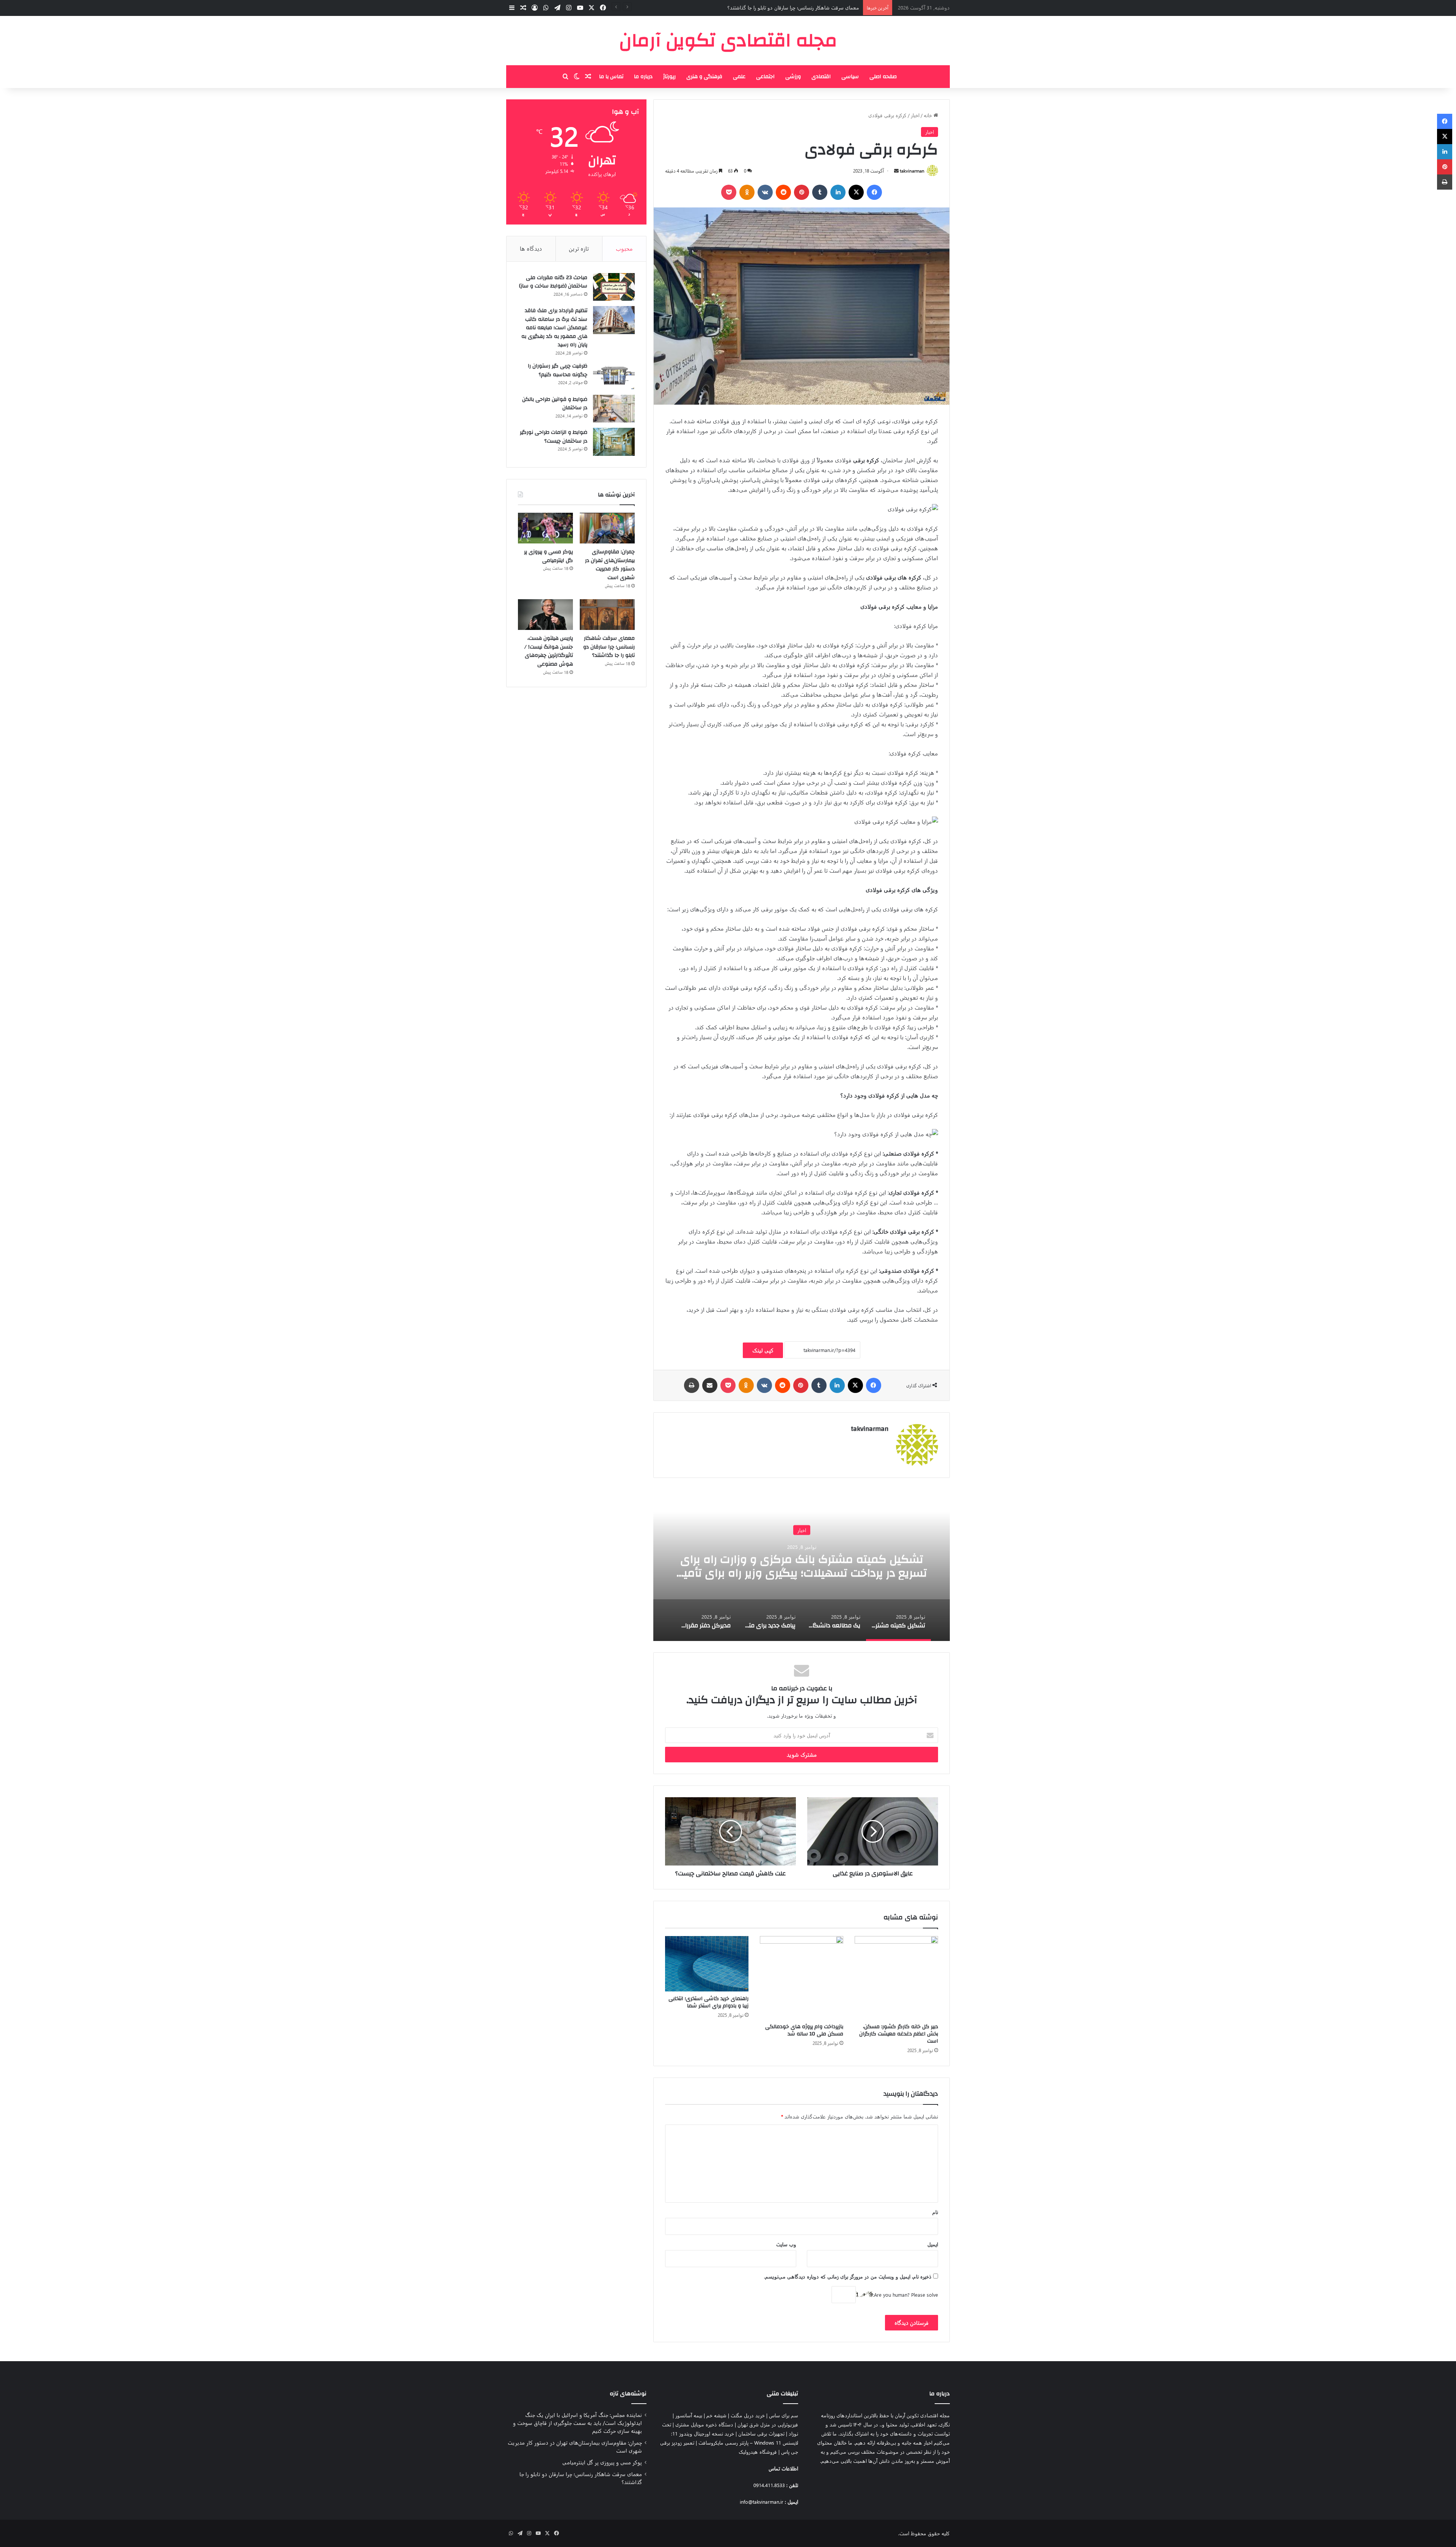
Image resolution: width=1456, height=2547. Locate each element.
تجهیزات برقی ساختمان (761, 2433)
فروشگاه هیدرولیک (758, 2452)
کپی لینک (763, 1350)
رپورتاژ (669, 77)
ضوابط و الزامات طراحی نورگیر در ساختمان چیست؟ (554, 437)
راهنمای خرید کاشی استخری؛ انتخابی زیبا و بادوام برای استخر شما (708, 2002)
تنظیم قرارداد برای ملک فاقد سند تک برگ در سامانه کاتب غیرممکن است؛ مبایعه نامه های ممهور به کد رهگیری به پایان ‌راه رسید (554, 328)
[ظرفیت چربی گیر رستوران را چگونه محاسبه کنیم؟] (614, 375)
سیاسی (850, 77)
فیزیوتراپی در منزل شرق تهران (768, 2424)
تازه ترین (579, 248)
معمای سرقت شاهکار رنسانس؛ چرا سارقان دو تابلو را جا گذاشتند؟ (609, 647)
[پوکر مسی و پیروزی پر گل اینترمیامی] (545, 528)
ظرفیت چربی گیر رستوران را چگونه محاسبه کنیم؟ (558, 370)
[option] (802, 1565)
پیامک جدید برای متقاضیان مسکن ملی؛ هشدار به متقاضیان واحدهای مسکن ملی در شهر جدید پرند (802, 1566)
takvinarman (912, 171)
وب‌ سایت (786, 2244)
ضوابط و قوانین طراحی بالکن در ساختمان (555, 404)
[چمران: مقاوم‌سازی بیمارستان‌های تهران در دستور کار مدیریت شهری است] (607, 528)
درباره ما (643, 77)
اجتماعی (765, 77)
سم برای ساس (784, 2415)
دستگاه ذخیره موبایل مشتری (704, 2424)
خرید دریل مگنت (748, 2415)
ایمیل (933, 2244)
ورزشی (793, 77)
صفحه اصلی (883, 77)
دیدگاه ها (531, 248)
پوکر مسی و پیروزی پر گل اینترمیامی (548, 556)
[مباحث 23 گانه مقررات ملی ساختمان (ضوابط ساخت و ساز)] (614, 287)
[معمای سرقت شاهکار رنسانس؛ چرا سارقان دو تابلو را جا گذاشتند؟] (607, 615)
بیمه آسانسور (689, 2415)
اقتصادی (821, 77)
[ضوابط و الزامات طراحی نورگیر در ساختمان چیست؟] (614, 442)
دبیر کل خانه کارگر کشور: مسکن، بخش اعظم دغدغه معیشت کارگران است (899, 2034)
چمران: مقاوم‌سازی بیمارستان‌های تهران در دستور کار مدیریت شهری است (610, 565)
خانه (929, 115)
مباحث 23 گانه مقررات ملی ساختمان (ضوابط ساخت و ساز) (553, 282)
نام (935, 2212)
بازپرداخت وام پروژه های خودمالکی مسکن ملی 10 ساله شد (804, 2030)
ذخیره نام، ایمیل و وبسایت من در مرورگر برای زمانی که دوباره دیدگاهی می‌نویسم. (848, 2276)
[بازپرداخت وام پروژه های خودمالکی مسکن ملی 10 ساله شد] (802, 1978)
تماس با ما (611, 77)
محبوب (624, 248)
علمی (739, 77)
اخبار (915, 115)
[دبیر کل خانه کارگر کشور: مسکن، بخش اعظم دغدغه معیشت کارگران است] (896, 1978)
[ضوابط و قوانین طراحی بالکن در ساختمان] (614, 409)
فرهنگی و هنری (704, 77)
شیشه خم (716, 2415)
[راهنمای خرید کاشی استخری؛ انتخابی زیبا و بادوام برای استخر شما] (707, 1964)
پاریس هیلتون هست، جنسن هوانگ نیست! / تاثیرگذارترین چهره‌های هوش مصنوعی (549, 651)
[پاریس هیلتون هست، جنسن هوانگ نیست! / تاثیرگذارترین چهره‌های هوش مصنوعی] (545, 615)
